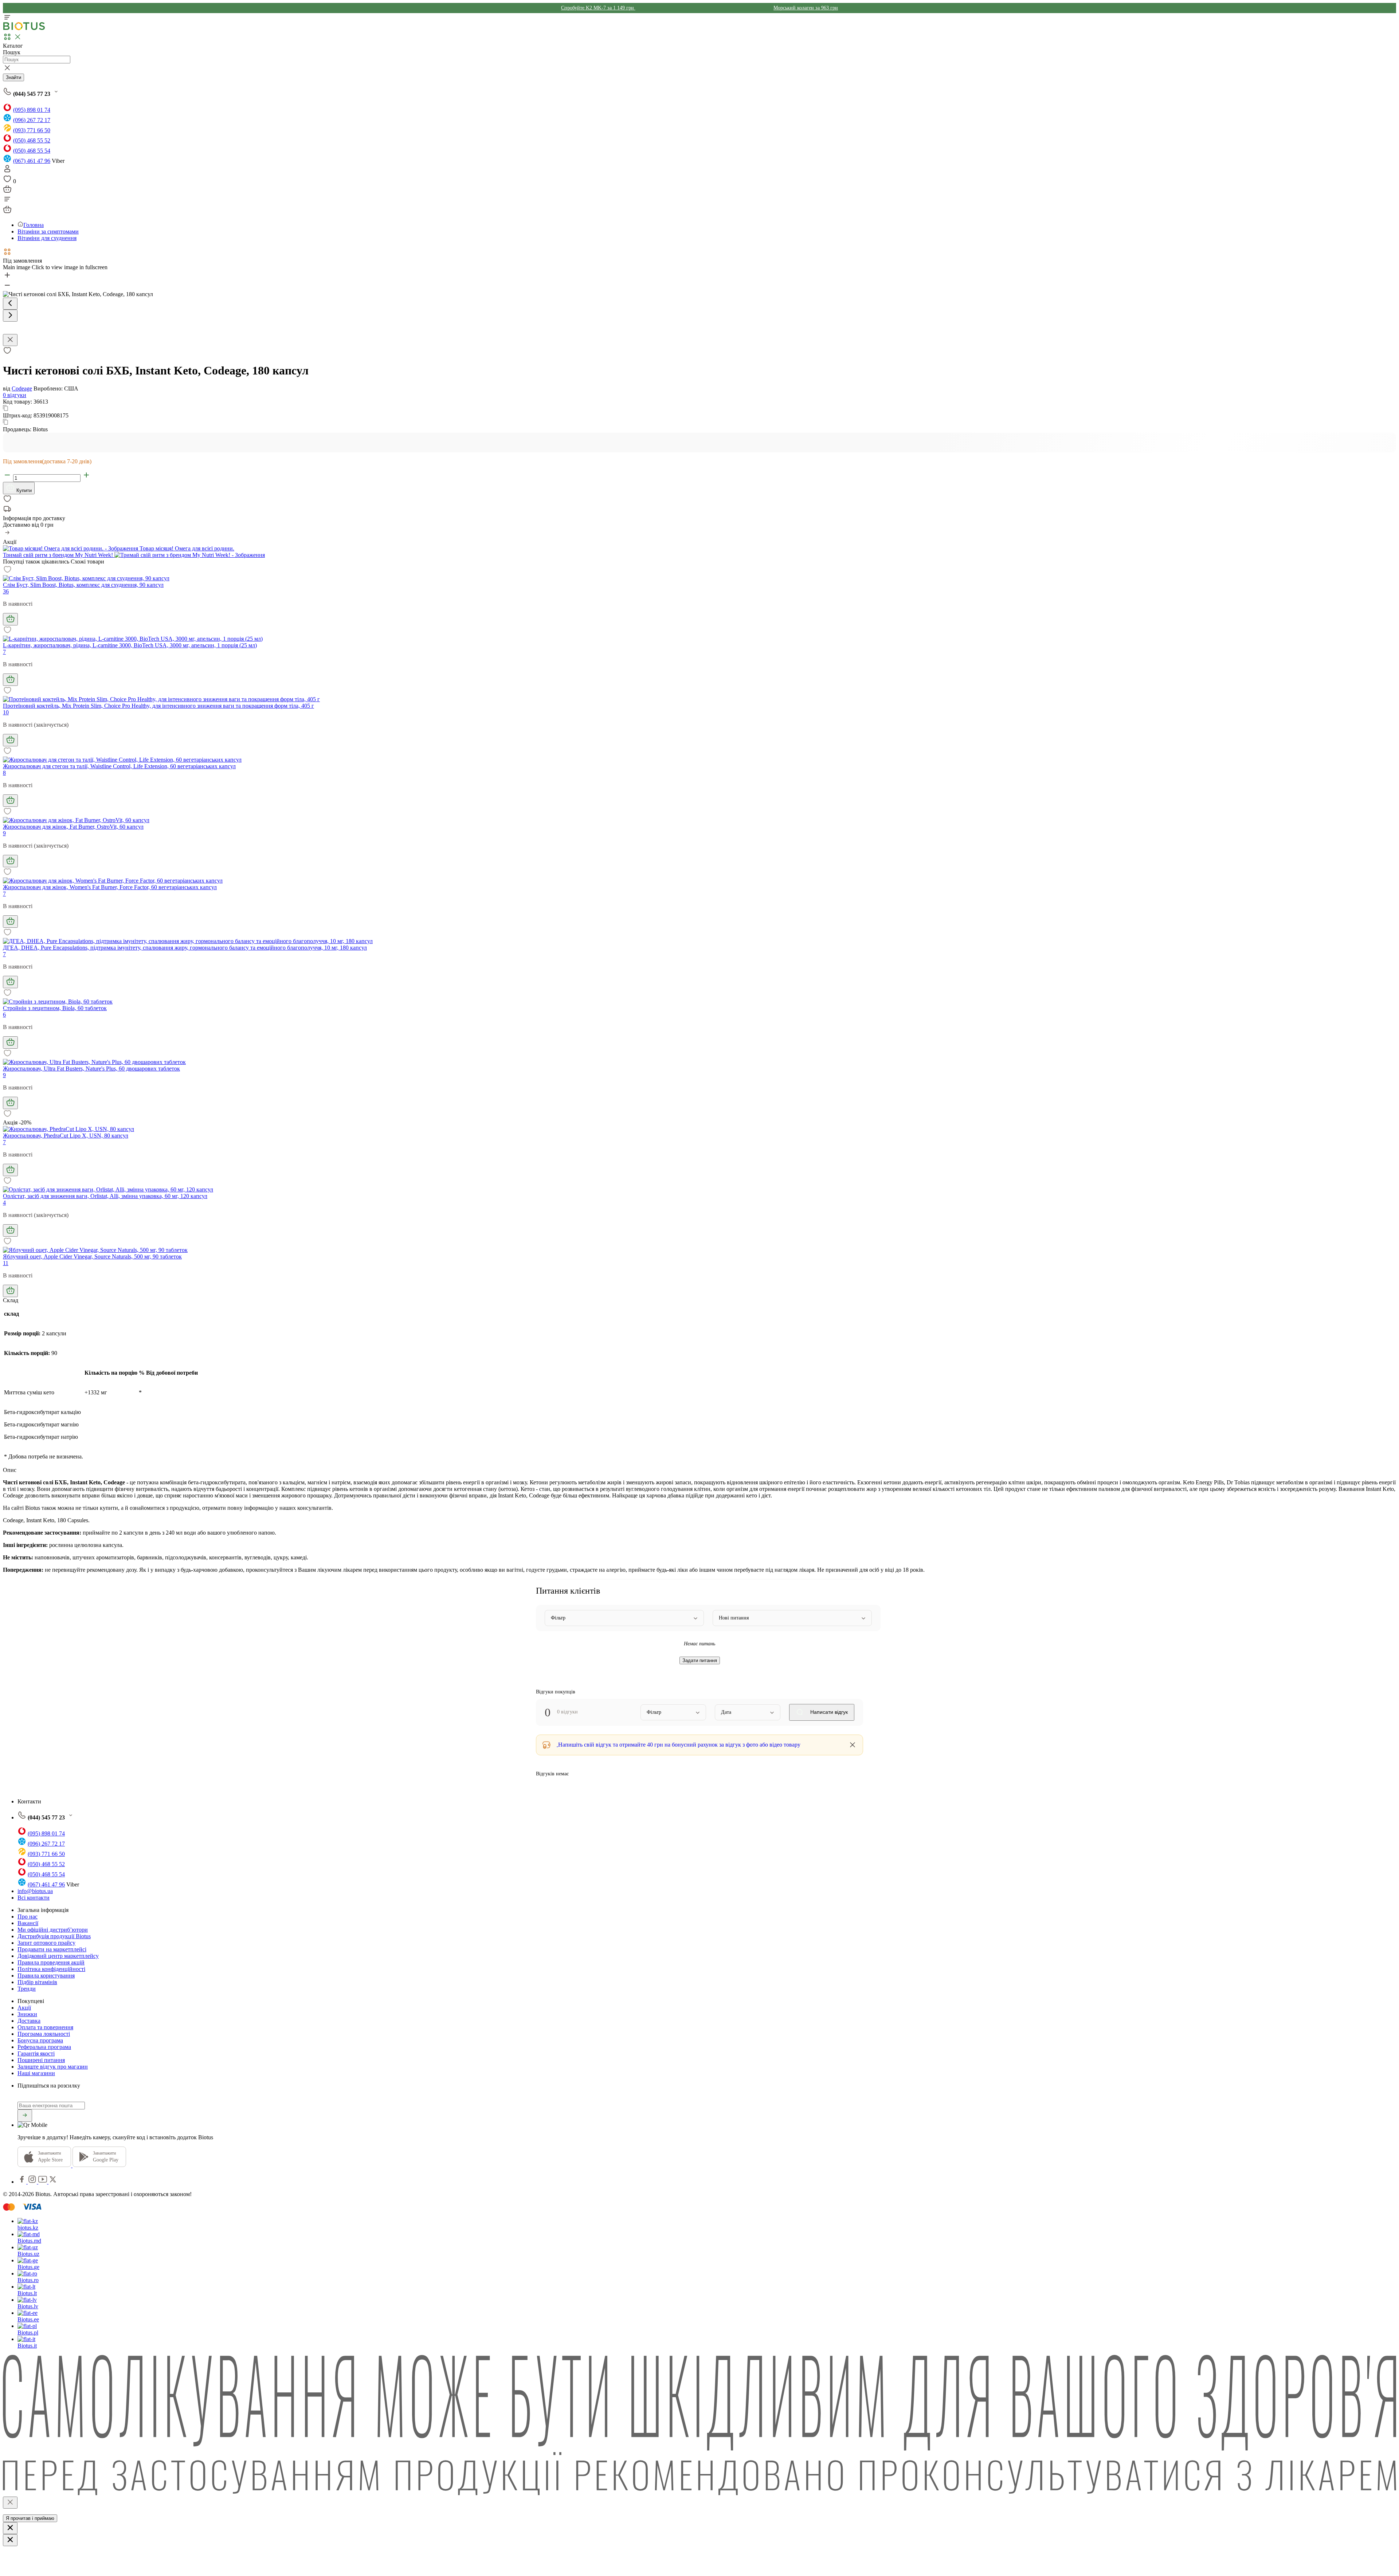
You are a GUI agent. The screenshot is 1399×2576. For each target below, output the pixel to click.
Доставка (29, 2021)
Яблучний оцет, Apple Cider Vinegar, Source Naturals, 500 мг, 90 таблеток (92, 1256)
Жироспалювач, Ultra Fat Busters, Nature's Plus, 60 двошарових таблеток (91, 1069)
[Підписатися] (25, 2116)
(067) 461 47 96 (32, 161)
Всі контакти (34, 1898)
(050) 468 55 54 (32, 151)
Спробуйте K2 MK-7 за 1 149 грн (598, 8)
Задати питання (700, 1660)
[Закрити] (10, 2503)
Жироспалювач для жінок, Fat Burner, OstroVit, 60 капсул (73, 827)
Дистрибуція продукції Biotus (54, 1936)
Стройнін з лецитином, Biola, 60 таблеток (55, 1008)
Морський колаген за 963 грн (806, 8)
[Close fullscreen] (10, 340)
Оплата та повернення (45, 2027)
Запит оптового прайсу (46, 1943)
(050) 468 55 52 (32, 140)
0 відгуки (15, 395)
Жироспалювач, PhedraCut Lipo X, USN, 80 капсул (66, 1136)
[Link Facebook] (23, 2182)
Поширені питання (41, 2060)
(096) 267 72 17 (32, 120)
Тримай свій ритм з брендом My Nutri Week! (59, 555)
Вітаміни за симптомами (48, 231)
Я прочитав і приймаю (30, 2518)
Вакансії (28, 1923)
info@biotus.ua (35, 1891)
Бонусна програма (40, 2040)
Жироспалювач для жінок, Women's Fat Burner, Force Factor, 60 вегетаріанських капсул (110, 887)
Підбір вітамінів (37, 1982)
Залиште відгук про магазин (53, 2067)
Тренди (27, 1989)
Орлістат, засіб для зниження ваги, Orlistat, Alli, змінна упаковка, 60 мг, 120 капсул (105, 1196)
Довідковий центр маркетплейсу (58, 1956)
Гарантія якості (36, 2053)
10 (6, 712)
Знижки (27, 2014)
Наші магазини (36, 2073)
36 (6, 591)
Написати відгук (828, 1712)
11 (6, 1263)
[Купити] (10, 619)
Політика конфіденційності (51, 1969)
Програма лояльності (44, 2034)
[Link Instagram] (33, 2182)
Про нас (28, 1917)
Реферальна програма (44, 2047)
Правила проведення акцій (51, 1962)
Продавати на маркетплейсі (52, 1949)
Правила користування (46, 1976)
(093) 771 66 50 (32, 130)
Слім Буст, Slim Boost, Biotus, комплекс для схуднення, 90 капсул (83, 585)
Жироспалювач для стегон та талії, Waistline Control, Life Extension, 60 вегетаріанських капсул (119, 766)
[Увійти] (7, 171)
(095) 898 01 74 (32, 110)
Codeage (22, 388)
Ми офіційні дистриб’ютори (53, 1930)
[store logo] (24, 29)
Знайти (13, 77)
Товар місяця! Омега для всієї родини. (186, 548)
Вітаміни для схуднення (47, 238)
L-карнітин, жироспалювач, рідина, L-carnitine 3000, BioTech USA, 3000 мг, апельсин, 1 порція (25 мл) (130, 645)
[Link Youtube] (43, 2182)
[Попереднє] (10, 304)
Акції (24, 2008)
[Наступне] (10, 316)
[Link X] (53, 2182)
